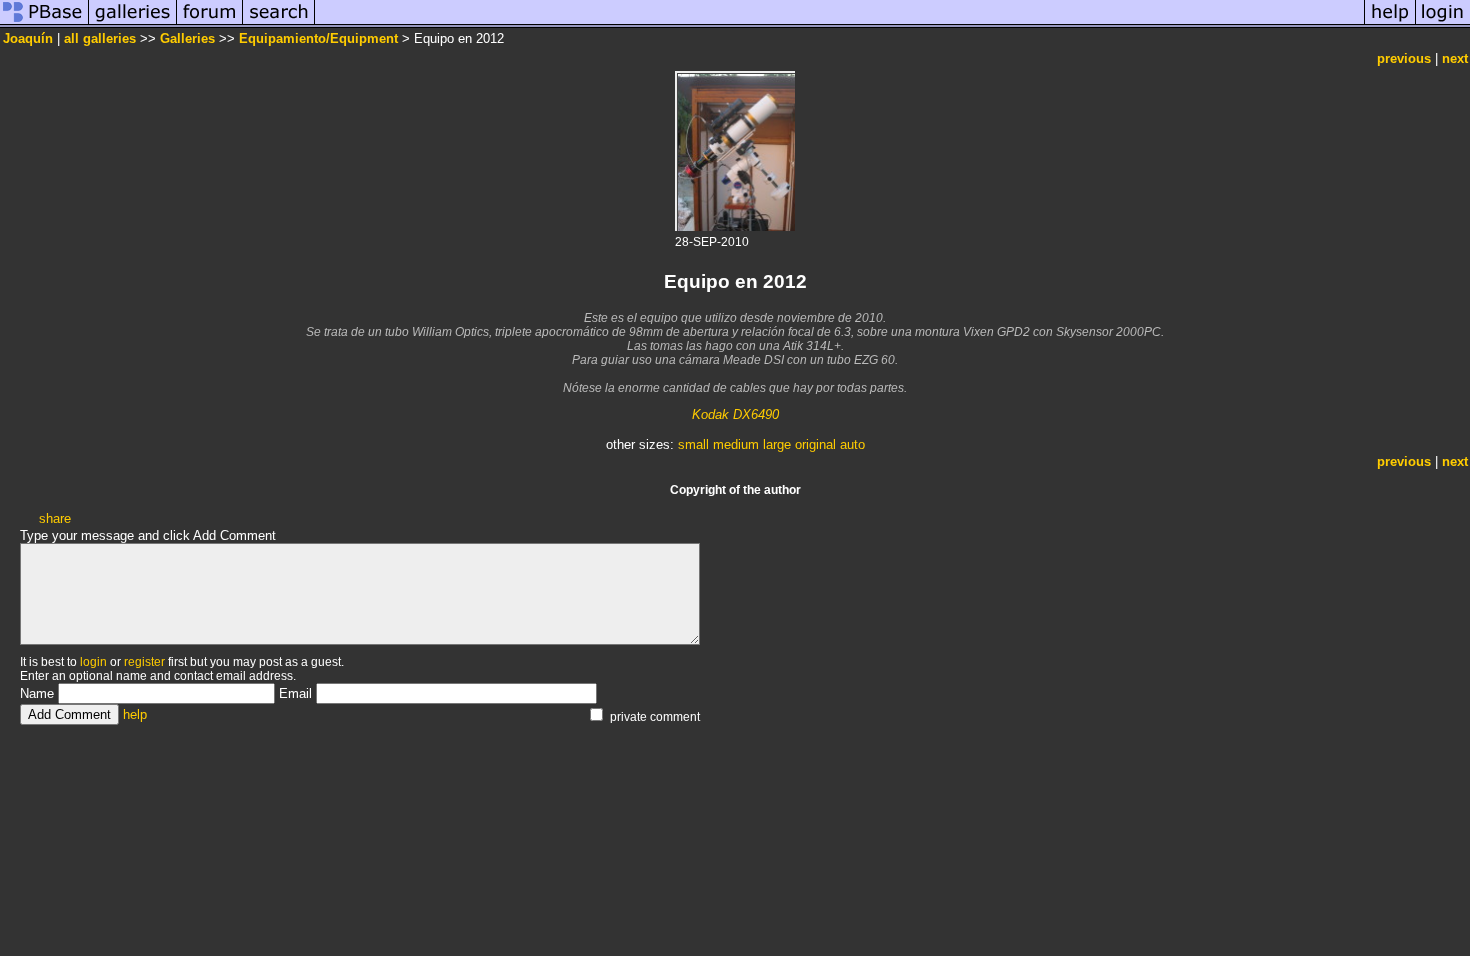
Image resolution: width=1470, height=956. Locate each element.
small (693, 444)
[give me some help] (1390, 23)
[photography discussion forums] (210, 23)
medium (736, 444)
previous (1404, 58)
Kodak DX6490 (735, 414)
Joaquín (28, 38)
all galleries (100, 38)
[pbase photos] (44, 23)
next (1455, 58)
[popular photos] (839, 23)
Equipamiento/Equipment (318, 38)
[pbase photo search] (279, 23)
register (144, 662)
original (815, 444)
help (135, 714)
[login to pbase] (1443, 23)
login (93, 662)
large (777, 444)
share (55, 518)
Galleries (187, 38)
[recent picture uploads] (133, 23)
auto (852, 444)
